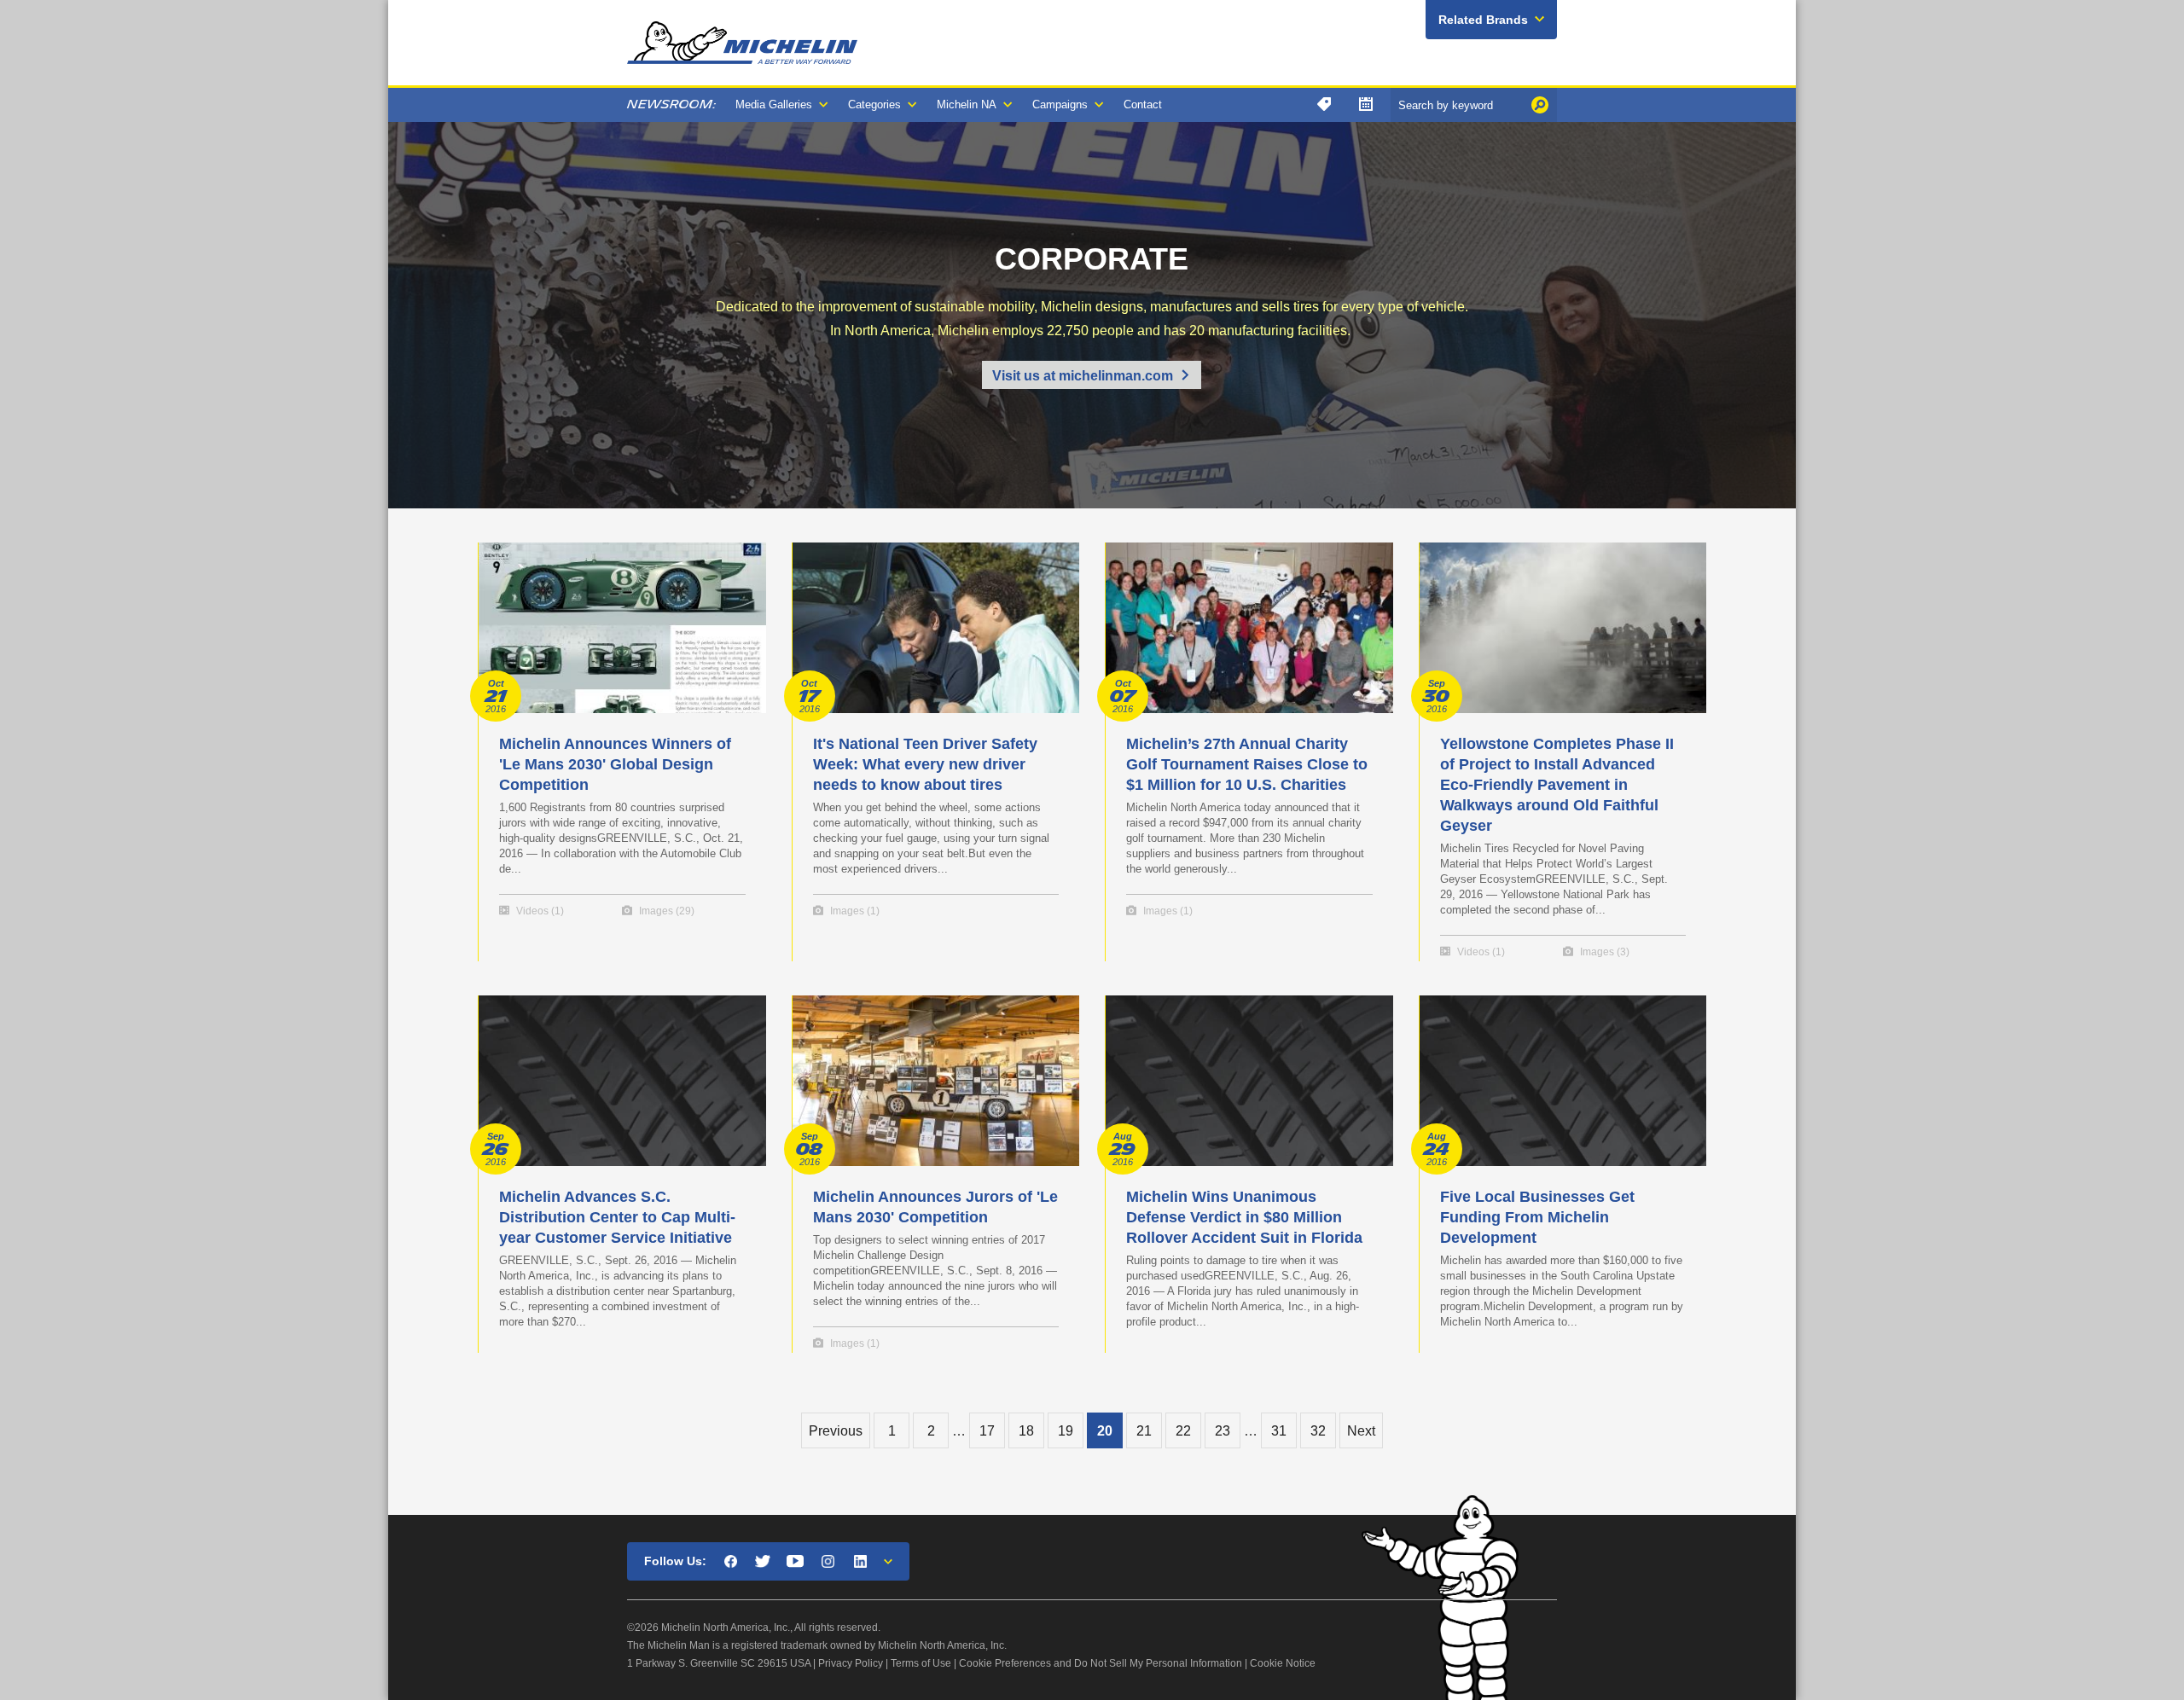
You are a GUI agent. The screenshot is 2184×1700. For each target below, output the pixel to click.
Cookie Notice (1283, 1663)
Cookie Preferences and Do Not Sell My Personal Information (1101, 1663)
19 (1066, 1431)
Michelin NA (967, 104)
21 (1144, 1431)
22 (1183, 1431)
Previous (836, 1431)
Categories (874, 104)
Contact (1143, 104)
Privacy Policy (851, 1663)
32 (1318, 1431)
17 (987, 1431)
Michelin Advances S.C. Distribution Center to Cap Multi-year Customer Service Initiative (617, 1217)
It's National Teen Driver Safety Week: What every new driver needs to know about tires (925, 764)
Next (1361, 1431)
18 (1026, 1431)
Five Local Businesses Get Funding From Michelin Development (1537, 1217)
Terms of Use (921, 1663)
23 (1223, 1431)
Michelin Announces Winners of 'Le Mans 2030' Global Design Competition (615, 764)
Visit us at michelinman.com (1083, 376)
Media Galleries (774, 104)
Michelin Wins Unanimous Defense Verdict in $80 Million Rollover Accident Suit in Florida (1244, 1217)
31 (1279, 1431)
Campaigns (1060, 104)
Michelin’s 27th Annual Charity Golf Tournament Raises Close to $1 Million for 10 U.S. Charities (1247, 764)
